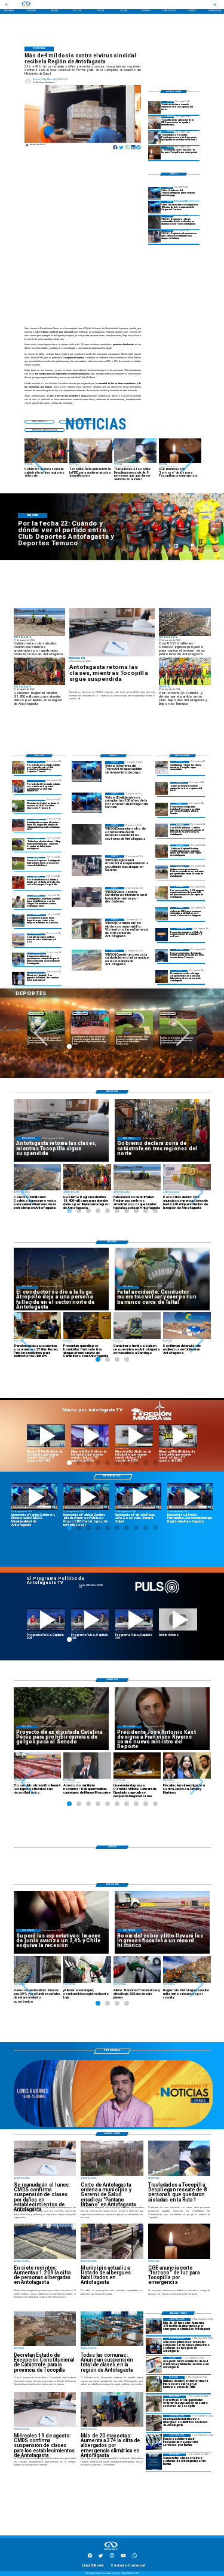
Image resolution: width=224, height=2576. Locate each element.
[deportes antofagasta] (19, 786)
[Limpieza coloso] (162, 872)
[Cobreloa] (19, 882)
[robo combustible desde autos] (155, 222)
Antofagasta (80, 1013)
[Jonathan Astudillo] (19, 902)
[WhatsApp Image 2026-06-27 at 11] (19, 959)
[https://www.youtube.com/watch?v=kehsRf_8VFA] (138, 1497)
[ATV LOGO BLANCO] (111, 2550)
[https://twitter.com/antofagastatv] (101, 2557)
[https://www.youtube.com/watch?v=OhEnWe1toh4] (46, 1436)
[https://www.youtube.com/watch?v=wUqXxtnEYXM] (34, 1497)
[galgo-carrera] (162, 809)
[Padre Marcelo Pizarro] (155, 208)
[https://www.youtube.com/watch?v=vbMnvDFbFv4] (46, 1620)
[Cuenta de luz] (162, 893)
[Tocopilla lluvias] (155, 107)
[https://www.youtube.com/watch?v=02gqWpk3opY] (178, 1620)
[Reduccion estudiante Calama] (155, 236)
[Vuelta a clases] (112, 632)
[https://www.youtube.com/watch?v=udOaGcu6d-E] (134, 1436)
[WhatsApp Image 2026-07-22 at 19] (19, 825)
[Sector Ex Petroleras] (162, 830)
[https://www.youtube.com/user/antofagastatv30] (123, 2557)
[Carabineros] (154, 2384)
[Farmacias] (154, 2365)
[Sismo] (162, 934)
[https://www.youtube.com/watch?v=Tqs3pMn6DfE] (178, 1436)
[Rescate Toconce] (162, 955)
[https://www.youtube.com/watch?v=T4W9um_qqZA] (90, 1436)
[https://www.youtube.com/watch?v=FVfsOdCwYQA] (134, 1620)
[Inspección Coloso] (162, 914)
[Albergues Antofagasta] (154, 2326)
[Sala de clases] (154, 2346)
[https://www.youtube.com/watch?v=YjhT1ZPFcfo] (90, 1620)
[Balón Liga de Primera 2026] (19, 844)
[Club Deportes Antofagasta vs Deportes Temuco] (19, 767)
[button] (39, 460)
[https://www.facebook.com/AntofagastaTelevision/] (90, 2557)
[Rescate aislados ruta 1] (155, 138)
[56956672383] (135, 2557)
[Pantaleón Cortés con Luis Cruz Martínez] (162, 976)
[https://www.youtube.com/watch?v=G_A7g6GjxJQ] (86, 1497)
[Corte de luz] (155, 153)
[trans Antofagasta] (154, 2442)
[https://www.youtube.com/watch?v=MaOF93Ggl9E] (190, 1497)
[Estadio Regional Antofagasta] (19, 940)
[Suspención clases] (154, 2462)
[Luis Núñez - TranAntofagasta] (155, 193)
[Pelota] (19, 863)
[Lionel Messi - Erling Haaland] (19, 978)
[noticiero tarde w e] (113, 2126)
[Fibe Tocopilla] (155, 123)
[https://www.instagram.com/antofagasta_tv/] (112, 2557)
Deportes (36, 1013)
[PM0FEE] (19, 806)
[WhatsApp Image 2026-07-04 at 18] (19, 921)
